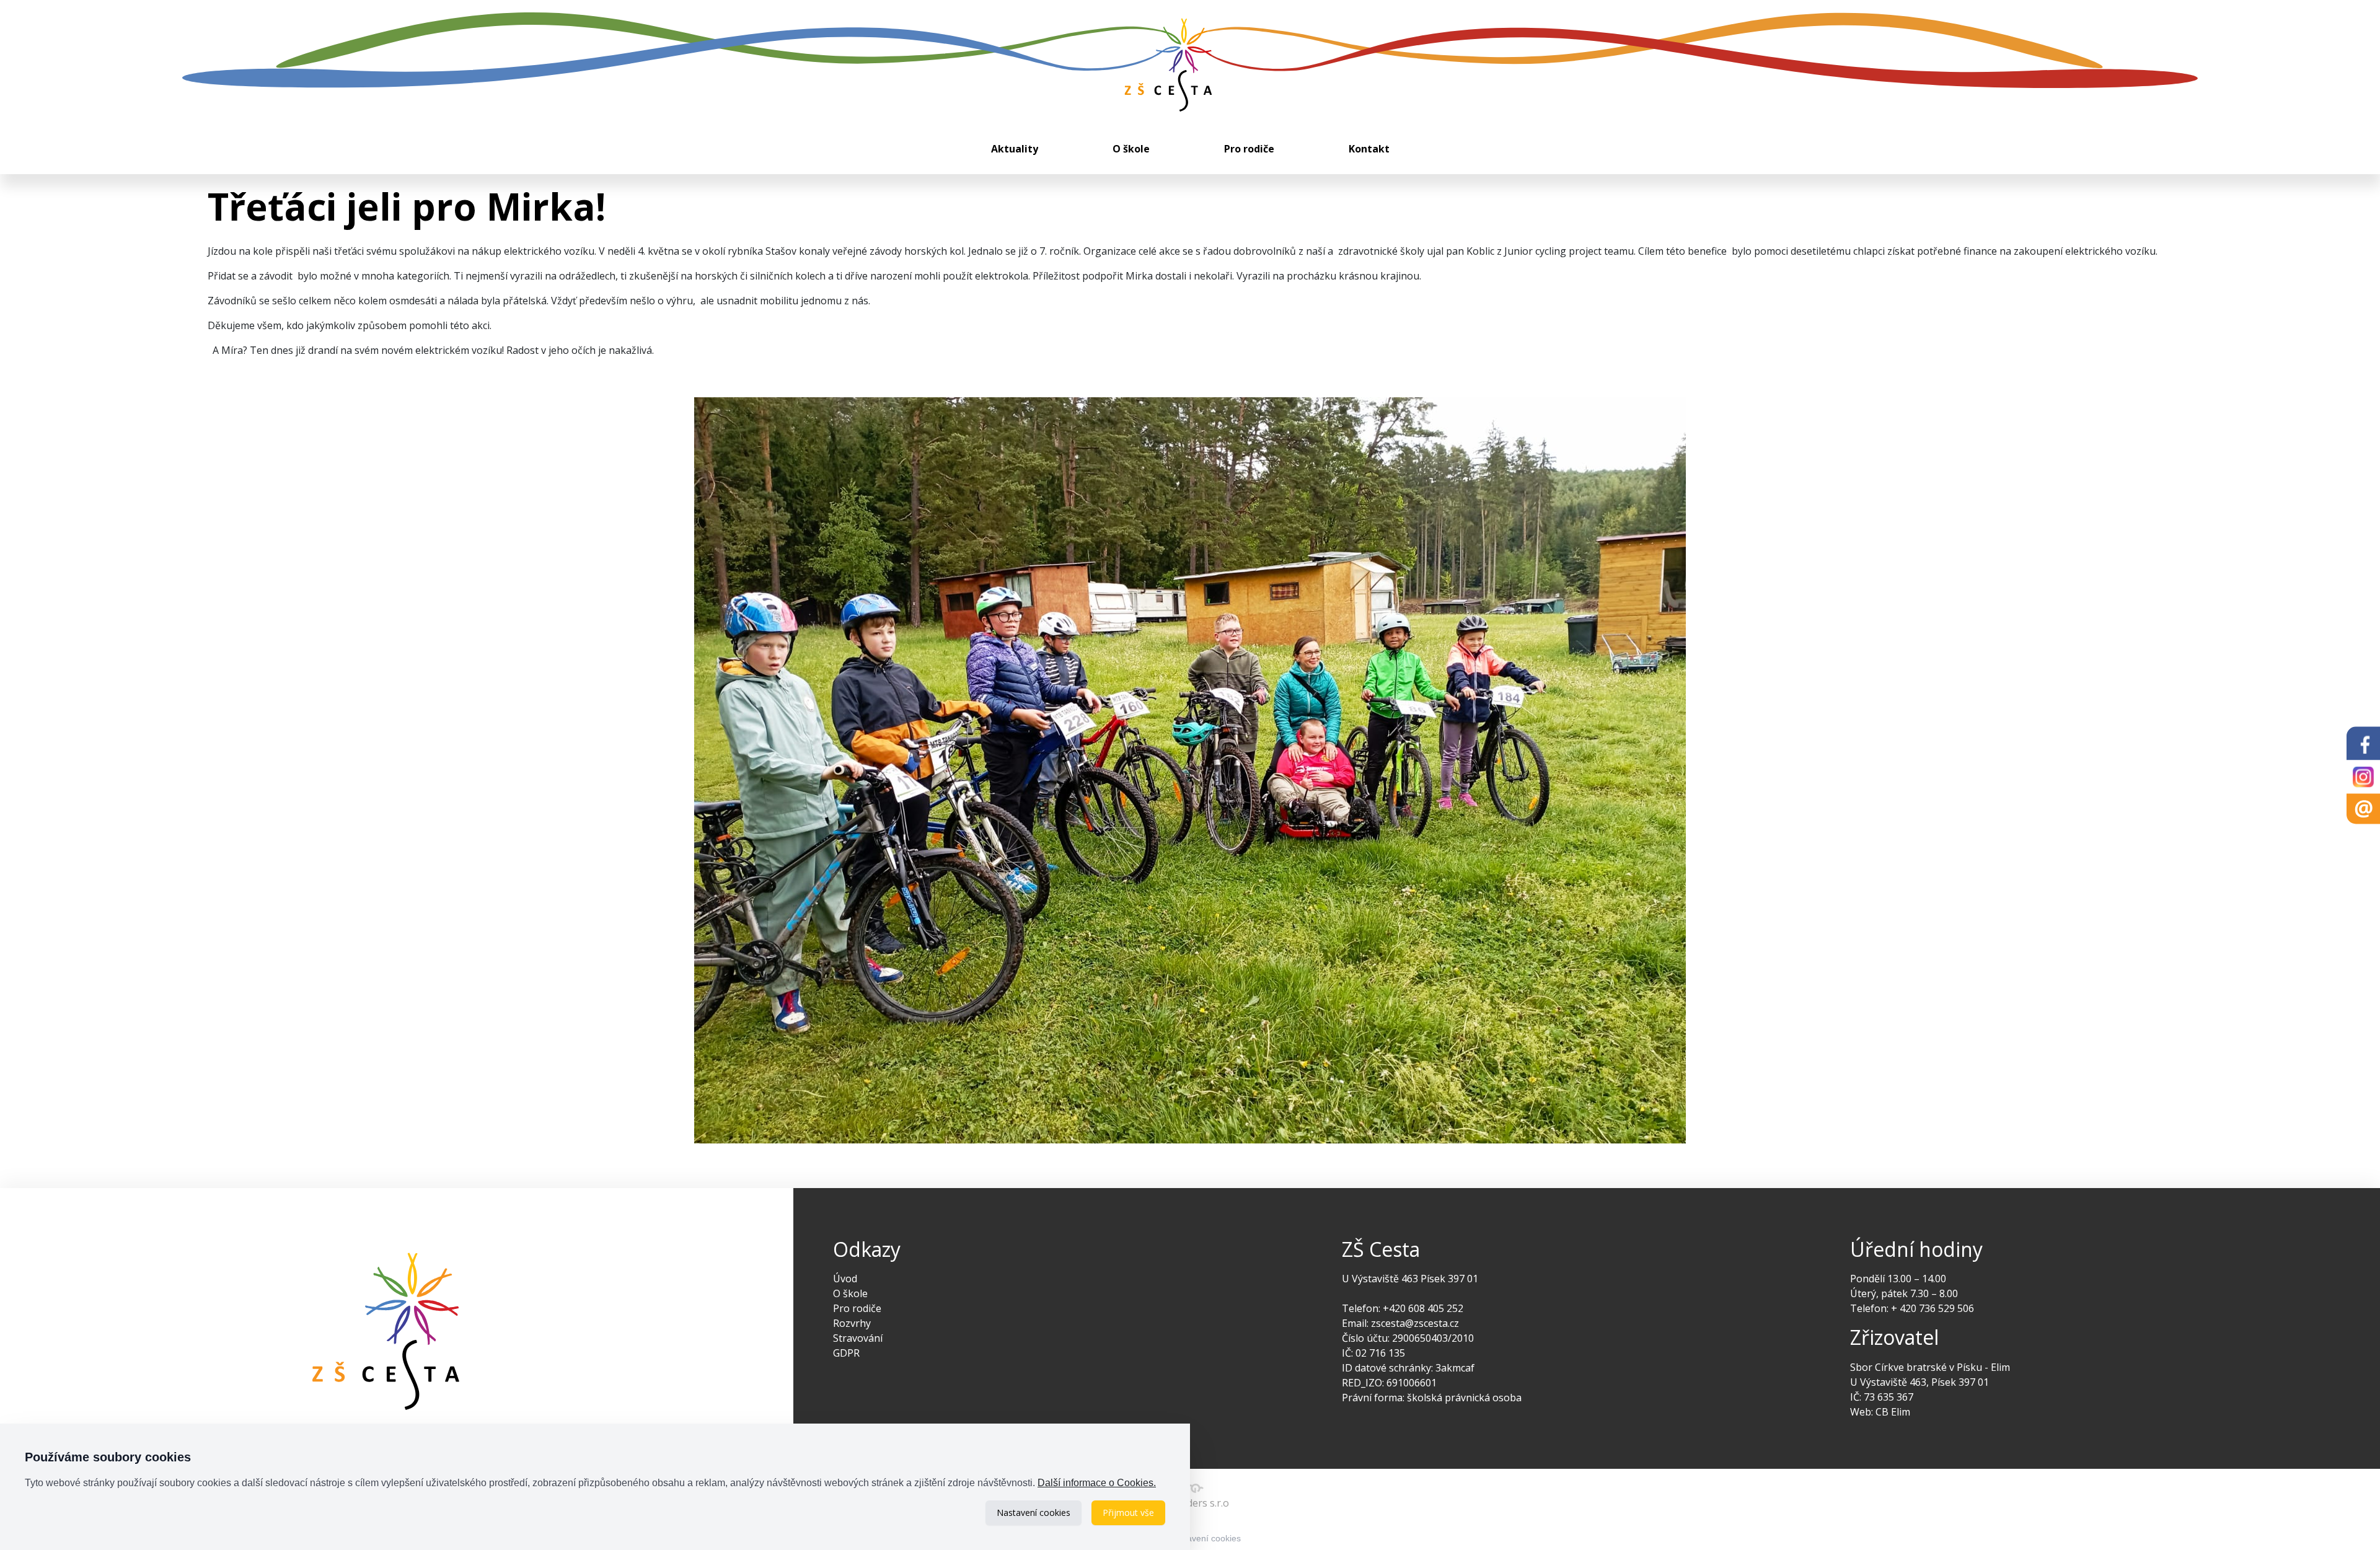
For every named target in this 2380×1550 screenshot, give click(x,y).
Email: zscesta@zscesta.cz (1400, 1323)
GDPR (846, 1353)
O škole (1131, 149)
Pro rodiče (1249, 149)
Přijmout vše (1128, 1513)
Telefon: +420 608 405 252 (1403, 1308)
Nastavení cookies (1034, 1513)
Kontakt (1369, 149)
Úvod (845, 1279)
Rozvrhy (852, 1323)
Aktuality (1015, 149)
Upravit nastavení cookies (1190, 1538)
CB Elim (1893, 1412)
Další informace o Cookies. (1097, 1483)
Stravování (858, 1338)
